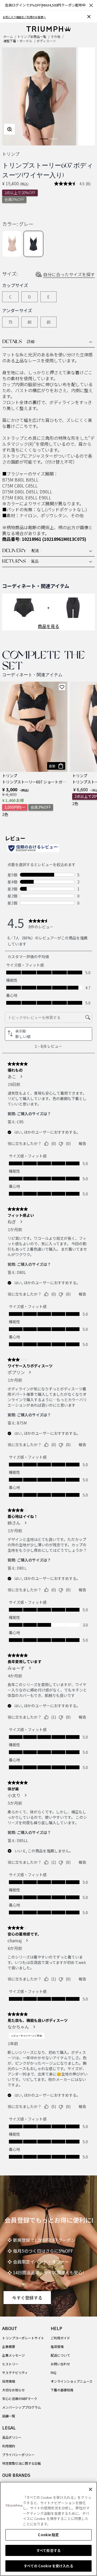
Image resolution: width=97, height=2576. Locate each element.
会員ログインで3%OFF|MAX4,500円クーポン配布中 (45, 5)
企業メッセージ (13, 2355)
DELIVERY (22, 551)
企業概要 (9, 2346)
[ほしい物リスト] (62, 687)
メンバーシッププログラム (22, 2407)
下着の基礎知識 (62, 2390)
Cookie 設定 (48, 2535)
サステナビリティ (15, 2372)
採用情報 (9, 2381)
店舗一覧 (9, 2416)
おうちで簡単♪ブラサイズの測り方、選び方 (30, 17)
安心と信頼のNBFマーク (20, 2398)
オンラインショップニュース (72, 2381)
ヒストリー (10, 2364)
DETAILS (20, 342)
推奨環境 (57, 2346)
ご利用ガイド (60, 2338)
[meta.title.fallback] (49, 28)
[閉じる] (91, 2489)
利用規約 (9, 2446)
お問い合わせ (60, 2364)
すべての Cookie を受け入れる (48, 2566)
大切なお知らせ (13, 2390)
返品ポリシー (12, 2437)
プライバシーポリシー (18, 2455)
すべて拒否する (48, 2550)
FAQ (53, 2372)
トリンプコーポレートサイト (23, 2338)
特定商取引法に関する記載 (22, 2463)
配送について (60, 2355)
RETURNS (22, 562)
